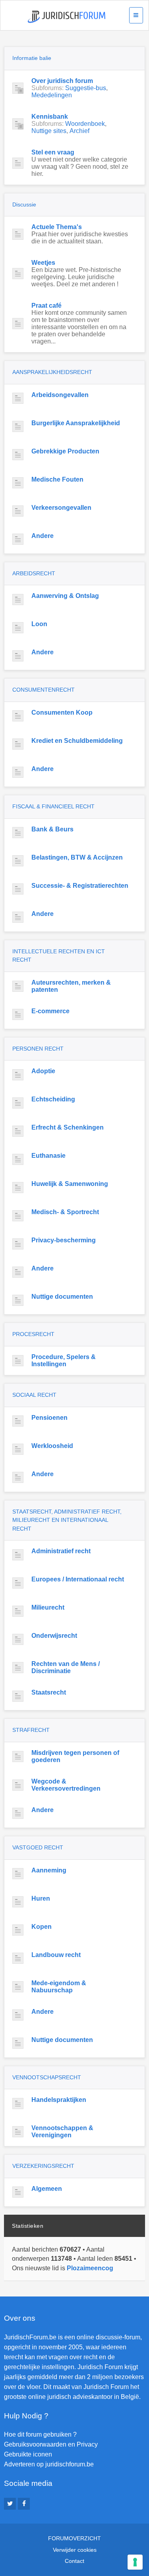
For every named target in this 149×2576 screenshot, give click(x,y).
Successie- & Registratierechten (80, 886)
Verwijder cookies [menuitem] (75, 2550)
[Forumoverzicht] (67, 17)
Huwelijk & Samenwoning (70, 1184)
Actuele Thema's (57, 227)
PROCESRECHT (33, 1334)
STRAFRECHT (31, 1730)
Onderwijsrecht (54, 1636)
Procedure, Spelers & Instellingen (64, 1360)
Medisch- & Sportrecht (65, 1212)
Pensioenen (49, 1418)
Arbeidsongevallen (60, 395)
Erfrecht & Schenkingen (68, 1127)
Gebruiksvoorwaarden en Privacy (51, 2444)
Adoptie (43, 1071)
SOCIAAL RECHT (34, 1395)
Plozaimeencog (90, 2268)
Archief (79, 131)
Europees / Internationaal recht (78, 1579)
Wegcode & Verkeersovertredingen (66, 1785)
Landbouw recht (56, 1955)
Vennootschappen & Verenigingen (62, 2132)
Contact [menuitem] (74, 2561)
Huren (41, 1898)
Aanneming (49, 1870)
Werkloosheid (52, 1446)
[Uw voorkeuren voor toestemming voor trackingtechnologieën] (135, 2562)
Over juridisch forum (62, 81)
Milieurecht (48, 1607)
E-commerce (50, 1011)
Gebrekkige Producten (65, 451)
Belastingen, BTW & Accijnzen (77, 857)
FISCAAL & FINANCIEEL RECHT (53, 806)
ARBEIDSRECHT (34, 573)
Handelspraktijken (59, 2100)
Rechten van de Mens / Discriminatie (66, 1667)
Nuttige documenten (62, 1297)
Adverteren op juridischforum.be (49, 2464)
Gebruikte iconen (28, 2454)
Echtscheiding (53, 1099)
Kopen (42, 1927)
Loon (39, 624)
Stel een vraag (53, 152)
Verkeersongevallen (61, 508)
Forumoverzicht (74, 2538)
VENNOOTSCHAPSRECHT (47, 2077)
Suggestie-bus (86, 88)
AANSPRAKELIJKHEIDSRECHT (52, 372)
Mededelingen (52, 95)
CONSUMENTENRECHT (44, 690)
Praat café (46, 306)
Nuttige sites (49, 131)
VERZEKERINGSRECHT (43, 2166)
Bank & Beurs (52, 829)
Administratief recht (61, 1551)
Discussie (24, 204)
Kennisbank (50, 117)
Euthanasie (48, 1156)
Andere (43, 536)
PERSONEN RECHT (38, 1049)
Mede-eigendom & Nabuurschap (59, 1987)
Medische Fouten (57, 479)
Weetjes (43, 263)
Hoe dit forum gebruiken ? (40, 2434)
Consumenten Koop (62, 712)
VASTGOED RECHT (38, 1847)
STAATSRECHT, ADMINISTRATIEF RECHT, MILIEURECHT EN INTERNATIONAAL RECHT (67, 1520)
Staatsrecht (49, 1692)
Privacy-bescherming (64, 1240)
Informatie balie (32, 58)
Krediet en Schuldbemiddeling (77, 741)
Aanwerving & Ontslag (65, 596)
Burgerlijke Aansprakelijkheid (76, 423)
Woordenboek (85, 124)
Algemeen (47, 2189)
